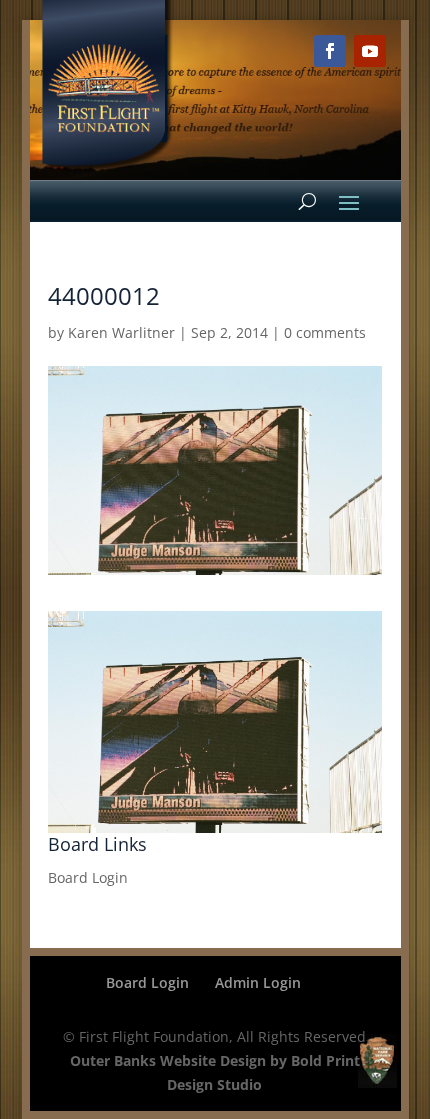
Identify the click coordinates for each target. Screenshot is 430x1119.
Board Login (88, 877)
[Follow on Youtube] (370, 51)
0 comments (325, 332)
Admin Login (258, 982)
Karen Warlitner (121, 332)
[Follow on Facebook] (330, 51)
